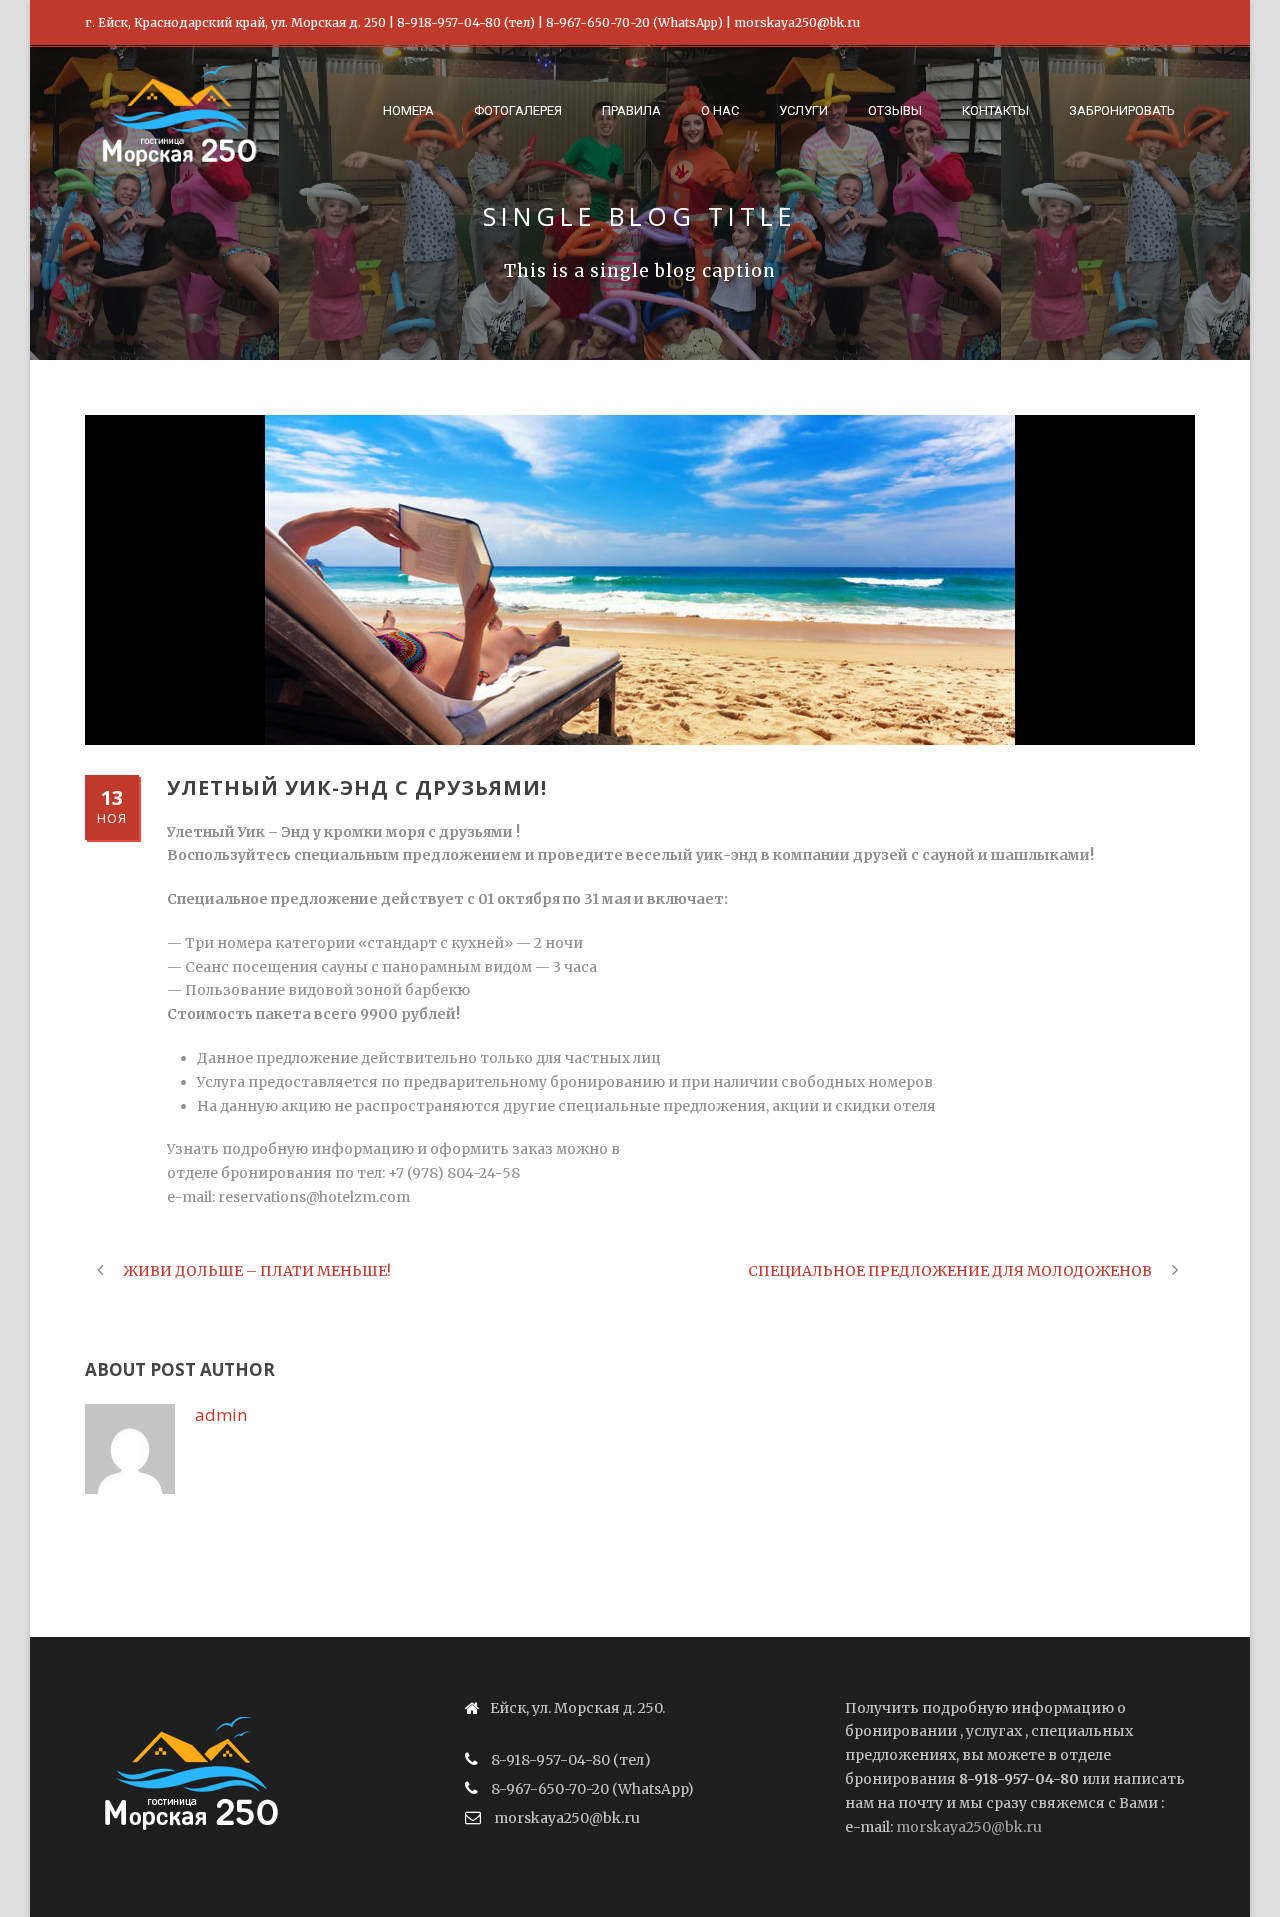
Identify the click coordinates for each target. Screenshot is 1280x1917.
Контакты (995, 110)
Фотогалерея (518, 110)
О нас (720, 110)
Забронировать (1122, 110)
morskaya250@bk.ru (969, 1827)
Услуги (803, 110)
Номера (408, 110)
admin (221, 1414)
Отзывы (895, 110)
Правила (631, 110)
